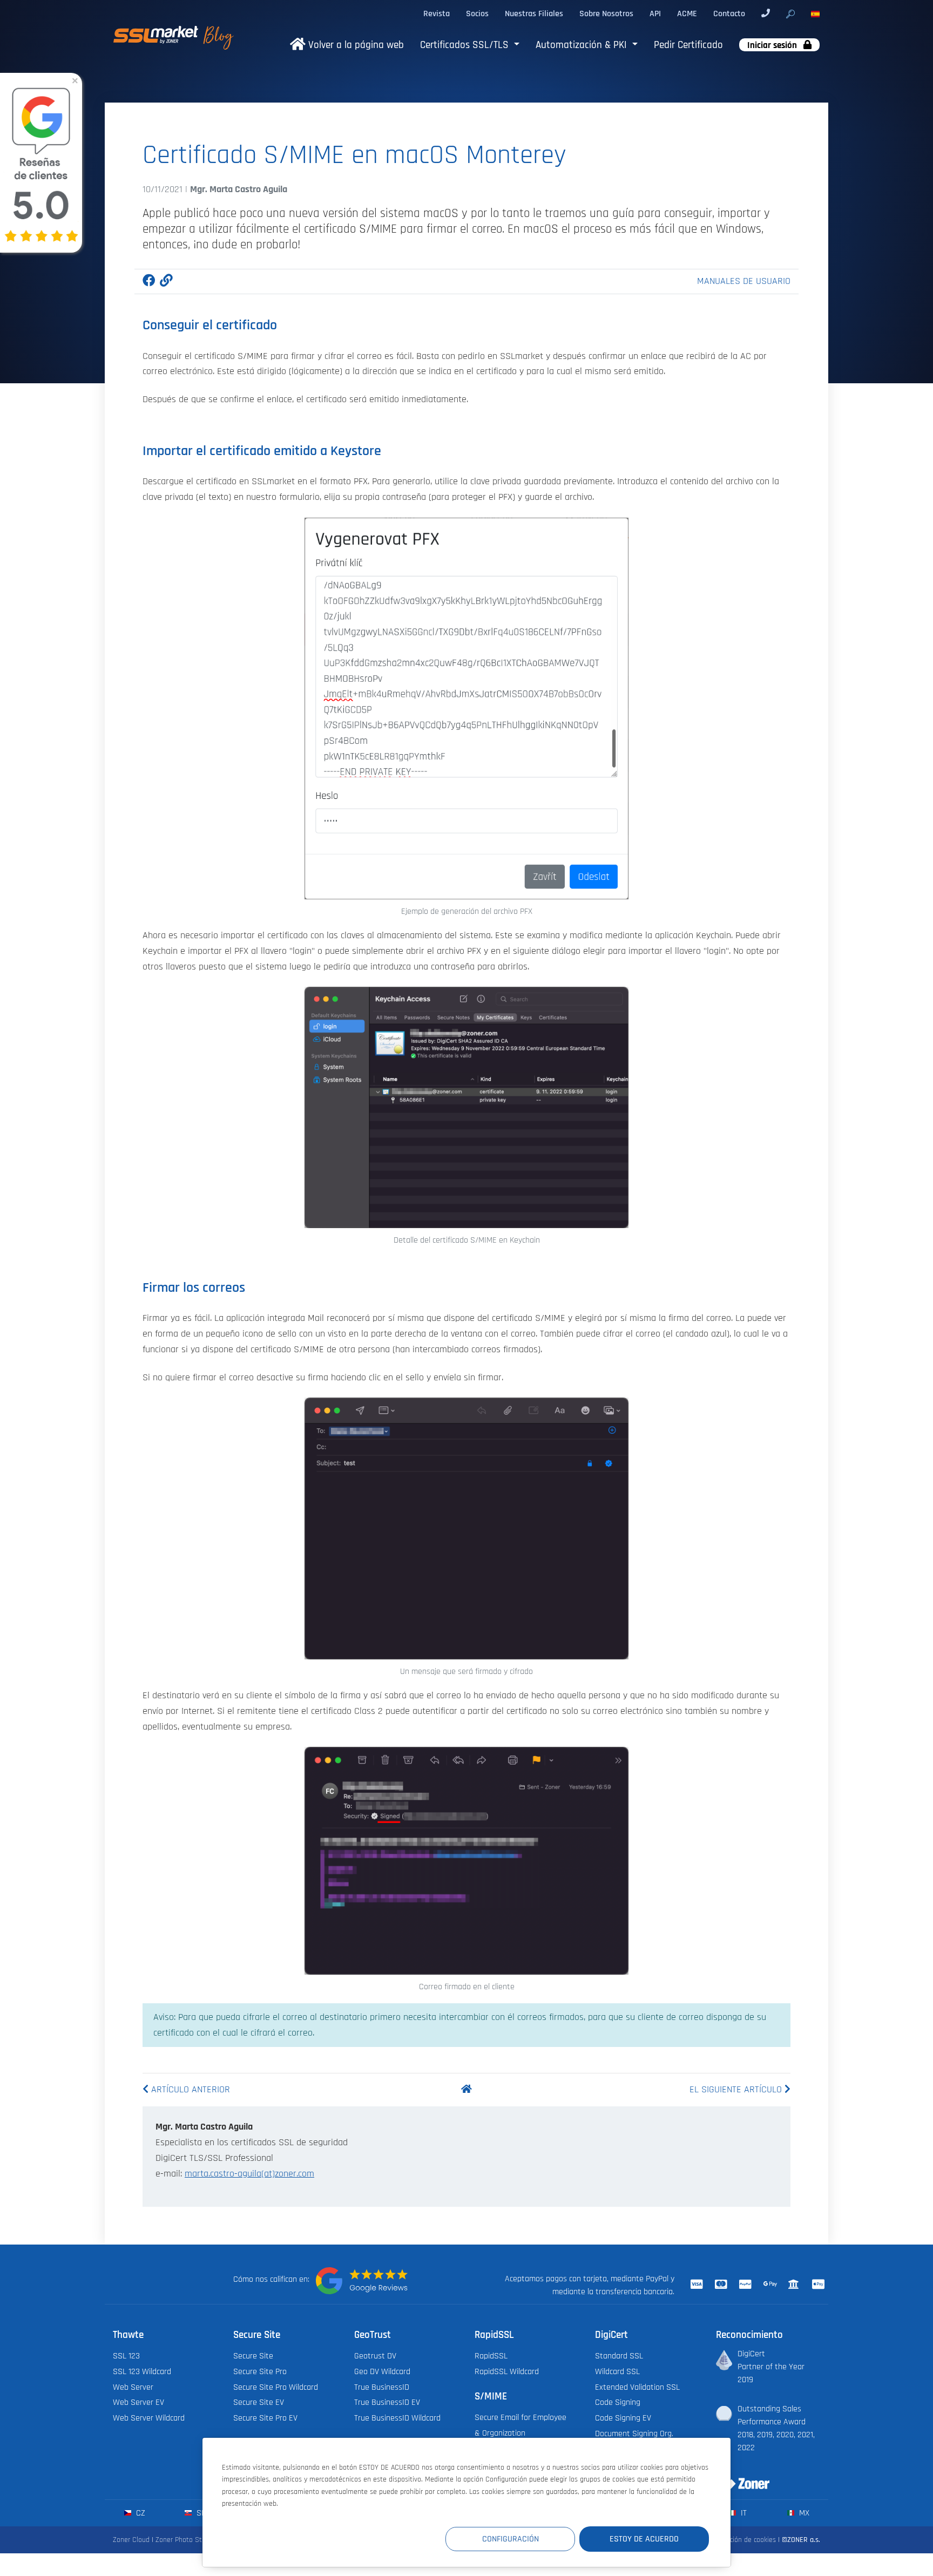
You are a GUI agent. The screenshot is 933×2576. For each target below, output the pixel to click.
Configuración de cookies (738, 2540)
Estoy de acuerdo (644, 2539)
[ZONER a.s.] (739, 2477)
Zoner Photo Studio (185, 2540)
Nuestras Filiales (534, 13)
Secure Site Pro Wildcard (276, 2387)
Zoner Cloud (131, 2540)
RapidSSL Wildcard (507, 2371)
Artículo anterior (189, 2090)
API (655, 13)
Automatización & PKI (583, 45)
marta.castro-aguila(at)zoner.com (249, 2174)
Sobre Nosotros (606, 13)
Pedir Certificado (688, 45)
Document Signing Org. (634, 2433)
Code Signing (618, 2402)
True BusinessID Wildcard (397, 2418)
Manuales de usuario (744, 281)
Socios (477, 13)
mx (803, 2513)
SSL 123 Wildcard (142, 2371)
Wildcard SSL (617, 2371)
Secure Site (253, 2356)
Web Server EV (138, 2402)
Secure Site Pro (260, 2371)
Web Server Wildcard (149, 2418)
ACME (687, 13)
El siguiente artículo (737, 2090)
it (743, 2513)
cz (140, 2513)
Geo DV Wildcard (382, 2371)
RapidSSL (491, 2356)
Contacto (729, 13)
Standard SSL (619, 2356)
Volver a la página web (355, 45)
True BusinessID (382, 2387)
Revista (437, 13)
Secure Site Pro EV (265, 2418)
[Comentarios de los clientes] (362, 2281)
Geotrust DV (375, 2356)
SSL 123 (126, 2356)
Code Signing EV (623, 2418)
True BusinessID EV (387, 2402)
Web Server (133, 2387)
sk (200, 2513)
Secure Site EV (259, 2402)
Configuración (511, 2539)
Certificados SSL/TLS (466, 45)
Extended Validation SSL (637, 2387)
